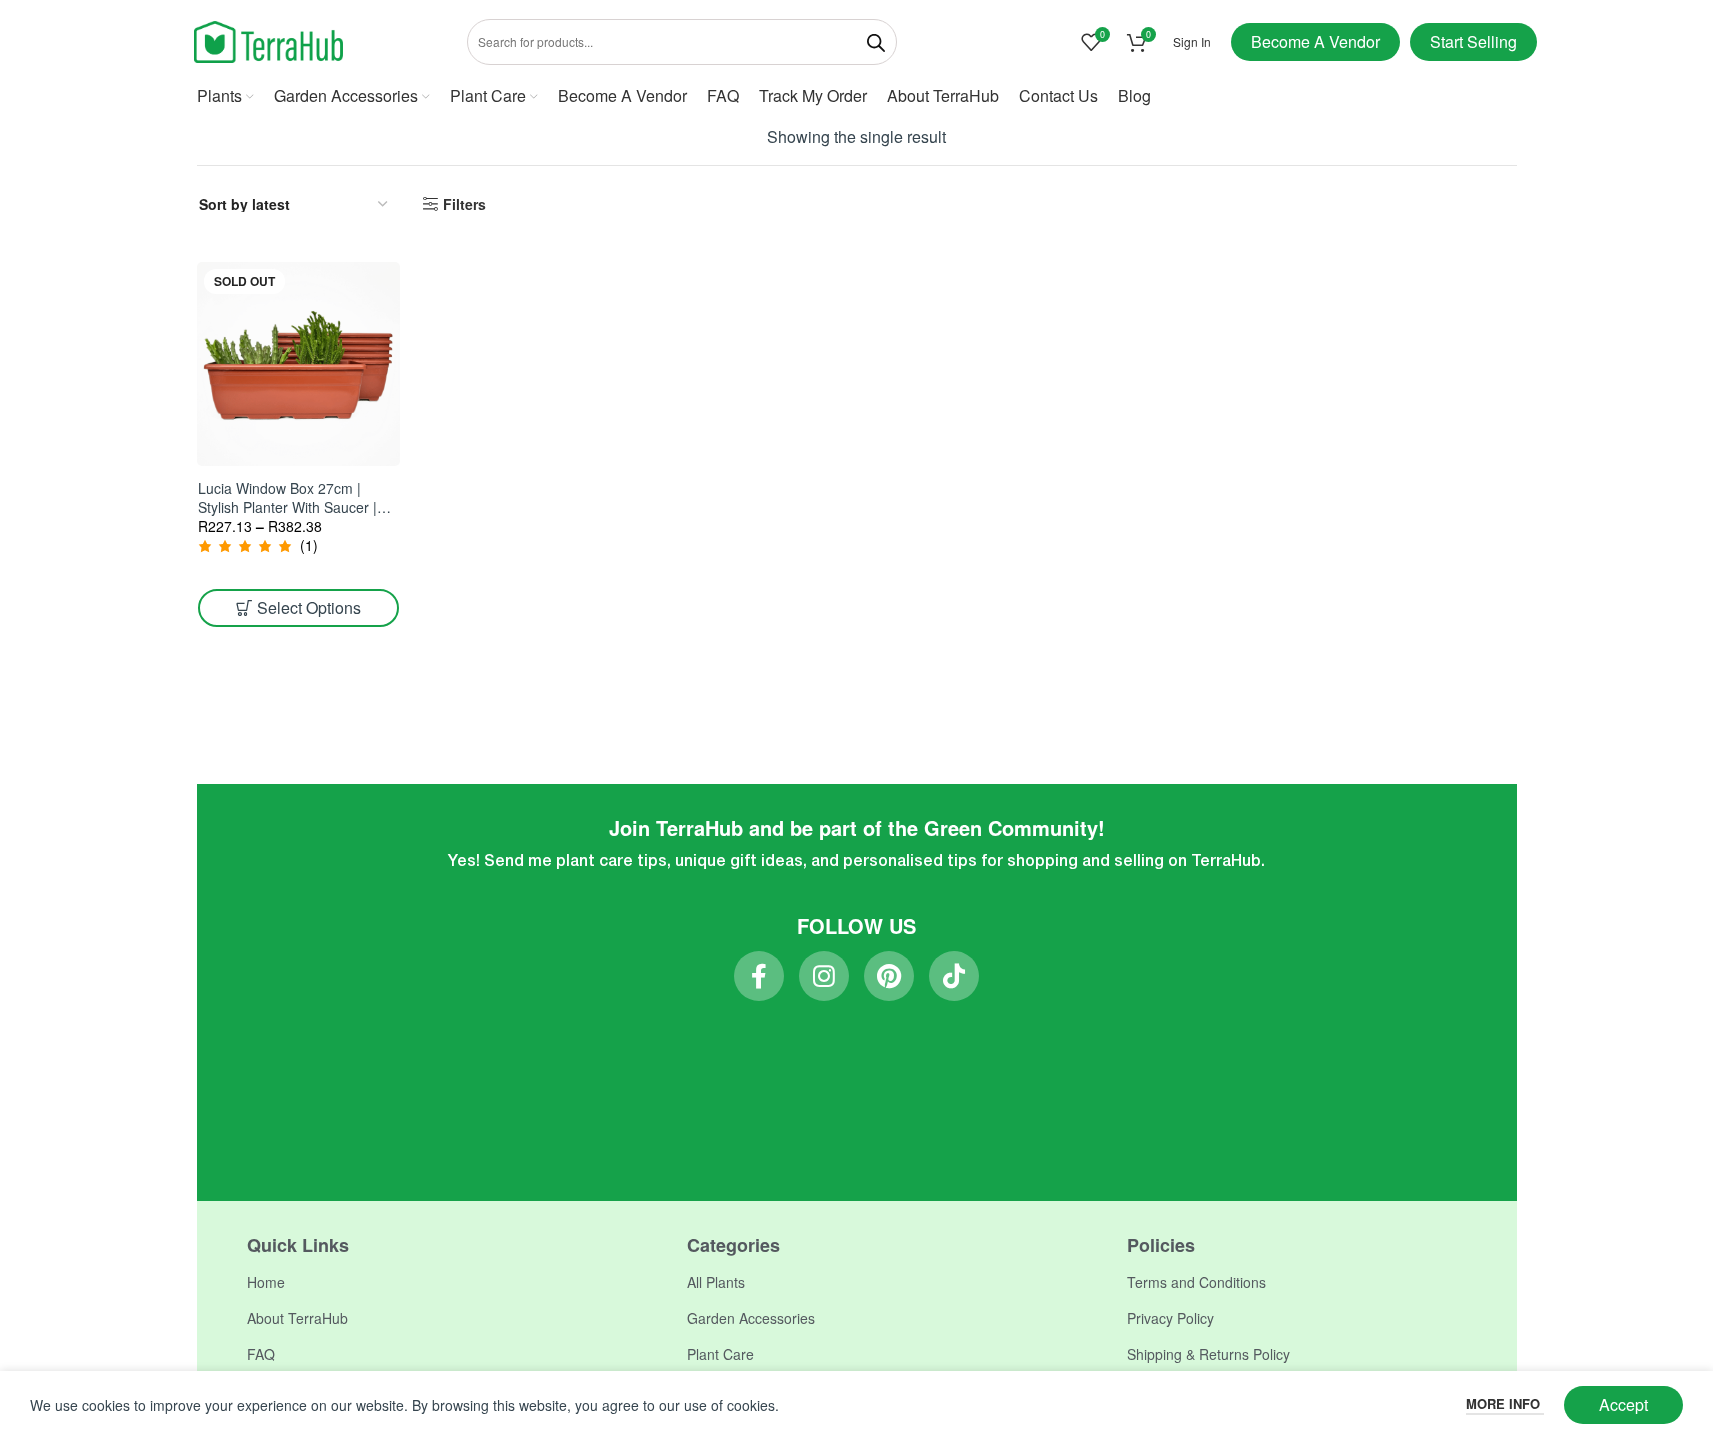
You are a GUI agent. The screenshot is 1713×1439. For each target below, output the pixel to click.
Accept (1623, 1404)
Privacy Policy (1170, 1318)
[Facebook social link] (759, 976)
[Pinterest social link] (889, 976)
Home (266, 1282)
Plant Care (720, 1354)
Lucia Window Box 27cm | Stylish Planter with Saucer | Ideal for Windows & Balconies (296, 507)
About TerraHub (297, 1318)
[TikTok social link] (954, 976)
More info (1505, 1403)
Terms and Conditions (1196, 1282)
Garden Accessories (751, 1318)
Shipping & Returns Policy (1208, 1354)
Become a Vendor (1315, 41)
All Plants (716, 1282)
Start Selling (1473, 41)
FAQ (261, 1354)
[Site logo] (269, 40)
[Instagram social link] (824, 976)
